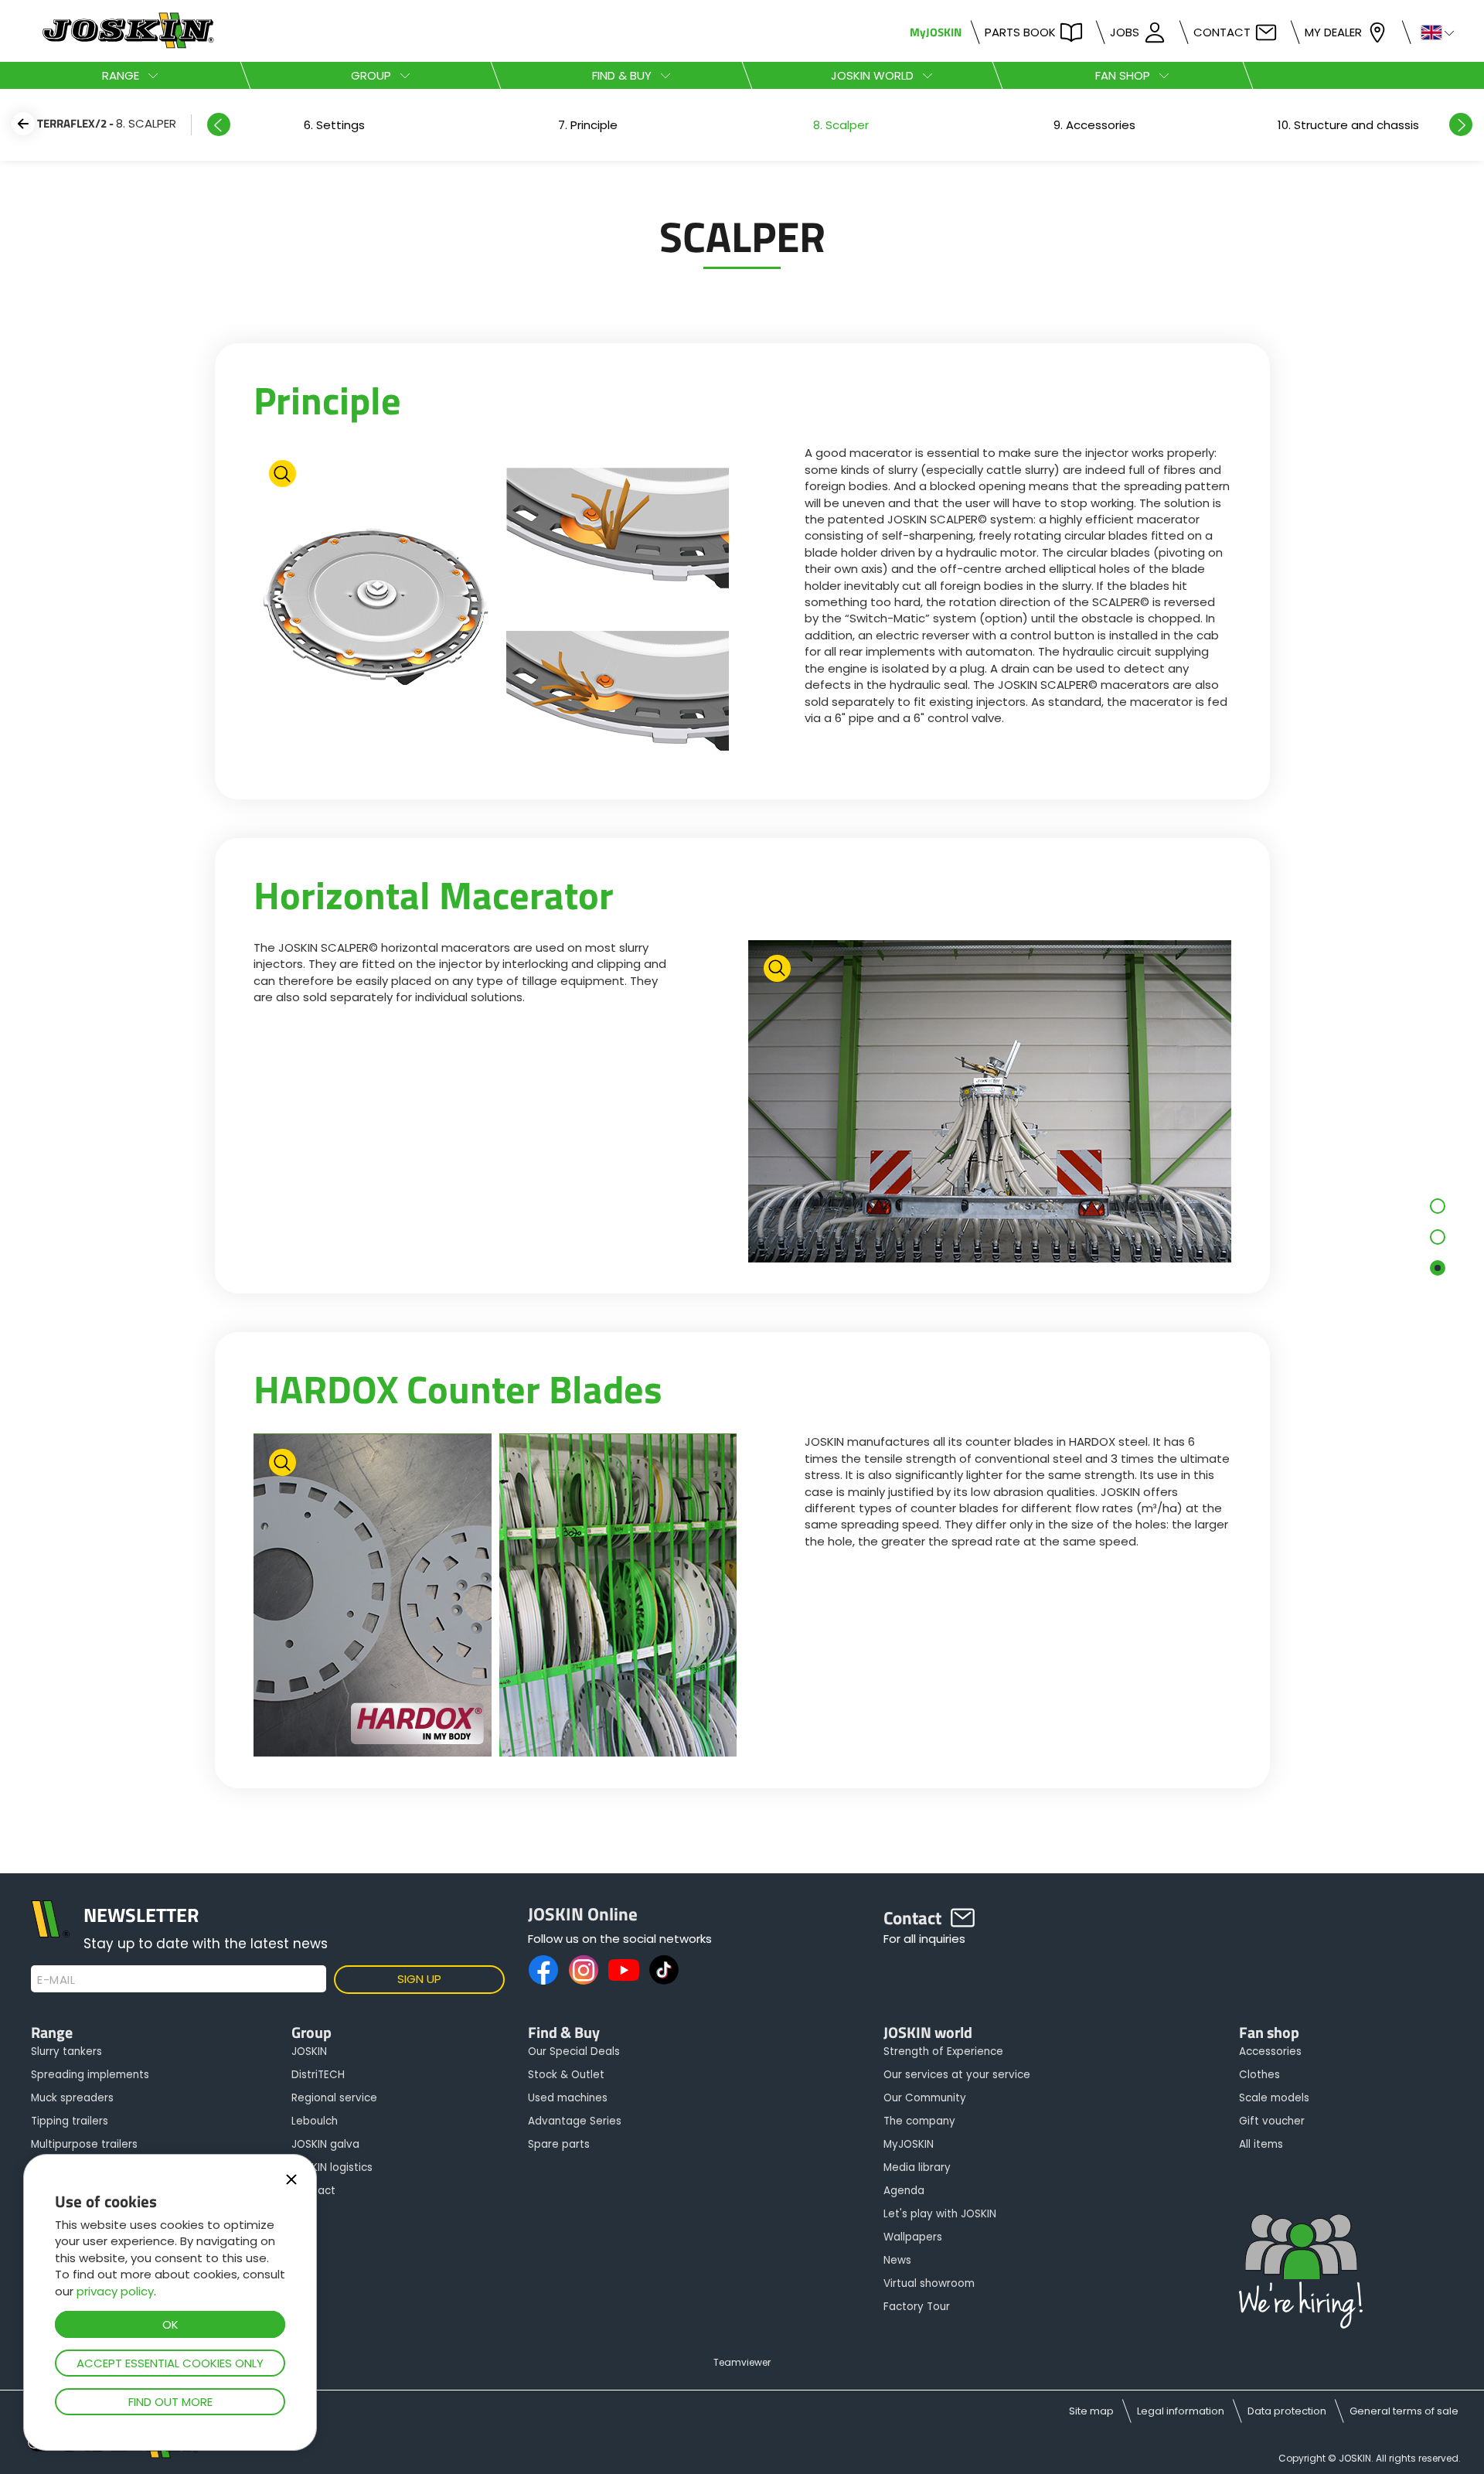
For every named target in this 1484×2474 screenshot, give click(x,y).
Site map (1091, 2411)
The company (919, 2121)
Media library (917, 2167)
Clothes (1259, 2075)
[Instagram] (584, 1970)
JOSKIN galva (325, 2144)
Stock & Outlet (566, 2075)
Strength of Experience (943, 2051)
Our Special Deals (574, 2051)
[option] (334, 125)
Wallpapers (913, 2237)
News (897, 2260)
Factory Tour (917, 2307)
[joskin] (126, 44)
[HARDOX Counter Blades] (495, 1597)
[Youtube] (624, 1970)
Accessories (1270, 2051)
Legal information (1181, 2411)
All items (1261, 2144)
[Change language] (1431, 31)
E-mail (56, 1980)
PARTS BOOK (1020, 32)
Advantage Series (575, 2121)
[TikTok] (664, 1970)
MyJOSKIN (936, 32)
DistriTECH (318, 2075)
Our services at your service (957, 2075)
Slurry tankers (66, 2051)
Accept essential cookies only (170, 2363)
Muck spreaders (72, 2098)
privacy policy (115, 2291)
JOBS (1125, 32)
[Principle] (495, 608)
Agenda (904, 2191)
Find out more (170, 2402)
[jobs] (1301, 2273)
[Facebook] (543, 1970)
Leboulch (315, 2121)
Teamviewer (742, 2362)
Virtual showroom (929, 2283)
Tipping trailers (70, 2121)
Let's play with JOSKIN (940, 2214)
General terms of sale (1404, 2411)
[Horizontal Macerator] (990, 1103)
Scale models (1274, 2098)
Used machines (568, 2098)
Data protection (1287, 2411)
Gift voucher (1272, 2121)
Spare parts (559, 2144)
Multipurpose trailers (84, 2144)
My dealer (1333, 32)
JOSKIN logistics (332, 2167)
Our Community (925, 2098)
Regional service (334, 2098)
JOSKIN (309, 2051)
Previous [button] (219, 124)
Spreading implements (90, 2075)
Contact (1222, 32)
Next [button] (1461, 124)
